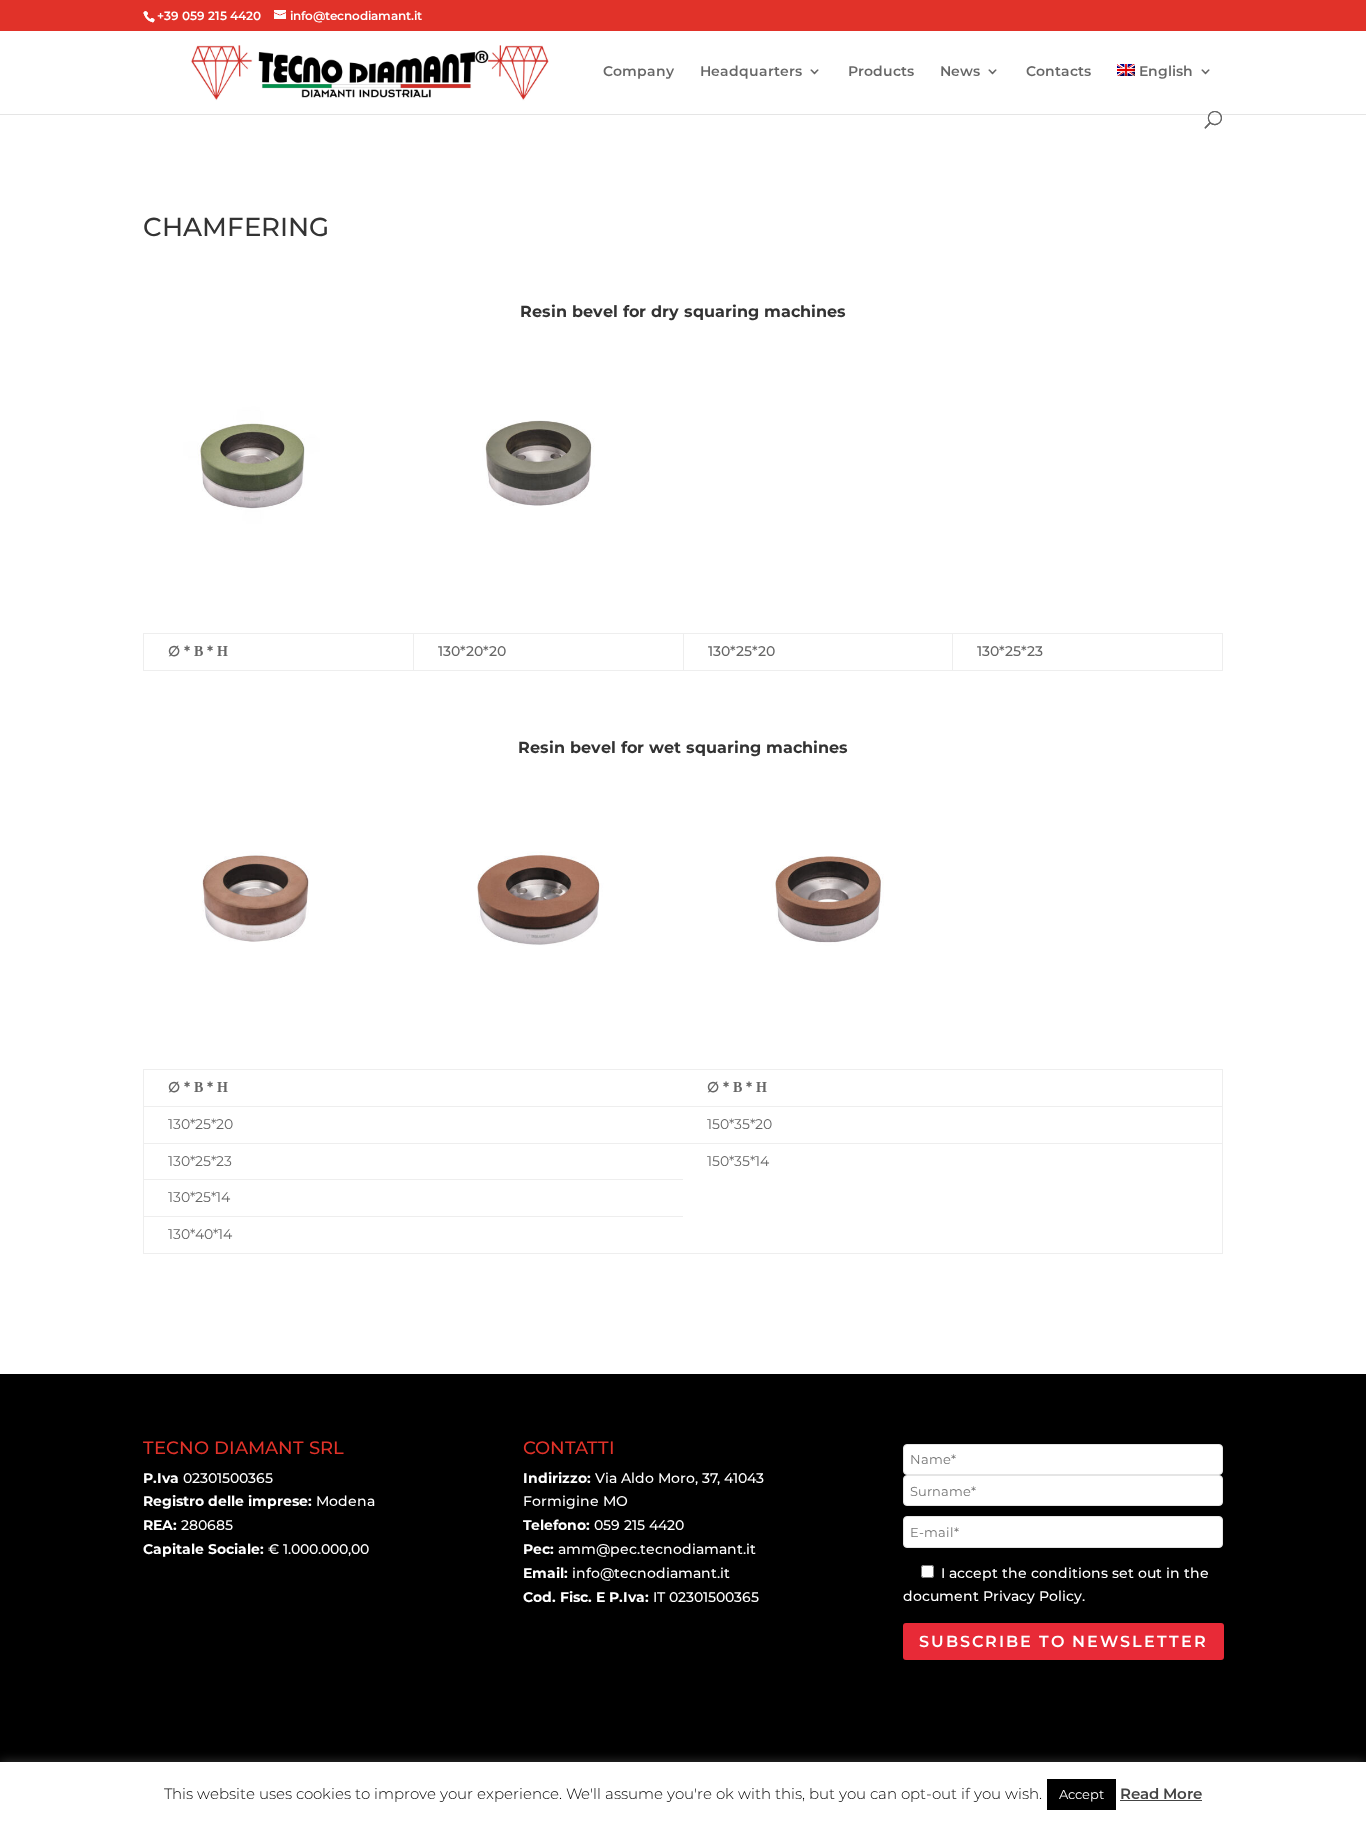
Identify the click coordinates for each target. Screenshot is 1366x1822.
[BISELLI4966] (255, 539)
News (960, 72)
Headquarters (751, 72)
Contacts (1058, 72)
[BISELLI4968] (540, 539)
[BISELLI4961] (540, 975)
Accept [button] (1081, 1794)
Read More (1161, 1793)
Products (881, 72)
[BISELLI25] (255, 975)
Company (638, 72)
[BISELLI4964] (825, 975)
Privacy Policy (1032, 1596)
